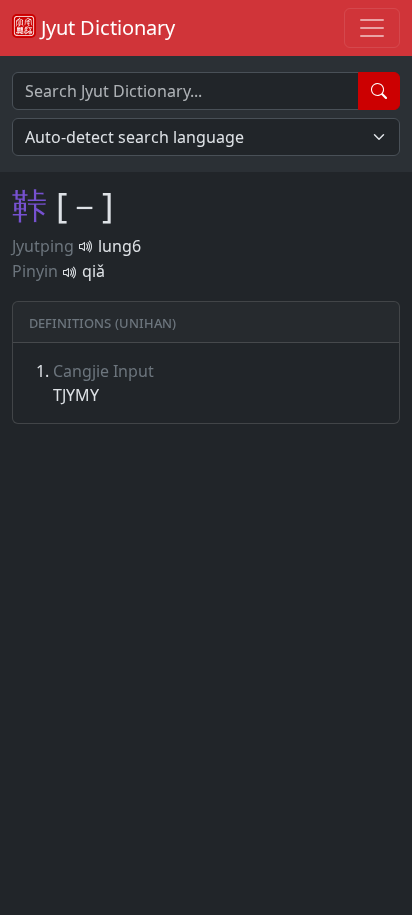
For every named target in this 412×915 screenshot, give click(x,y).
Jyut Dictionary (105, 27)
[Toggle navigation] (372, 28)
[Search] (379, 91)
